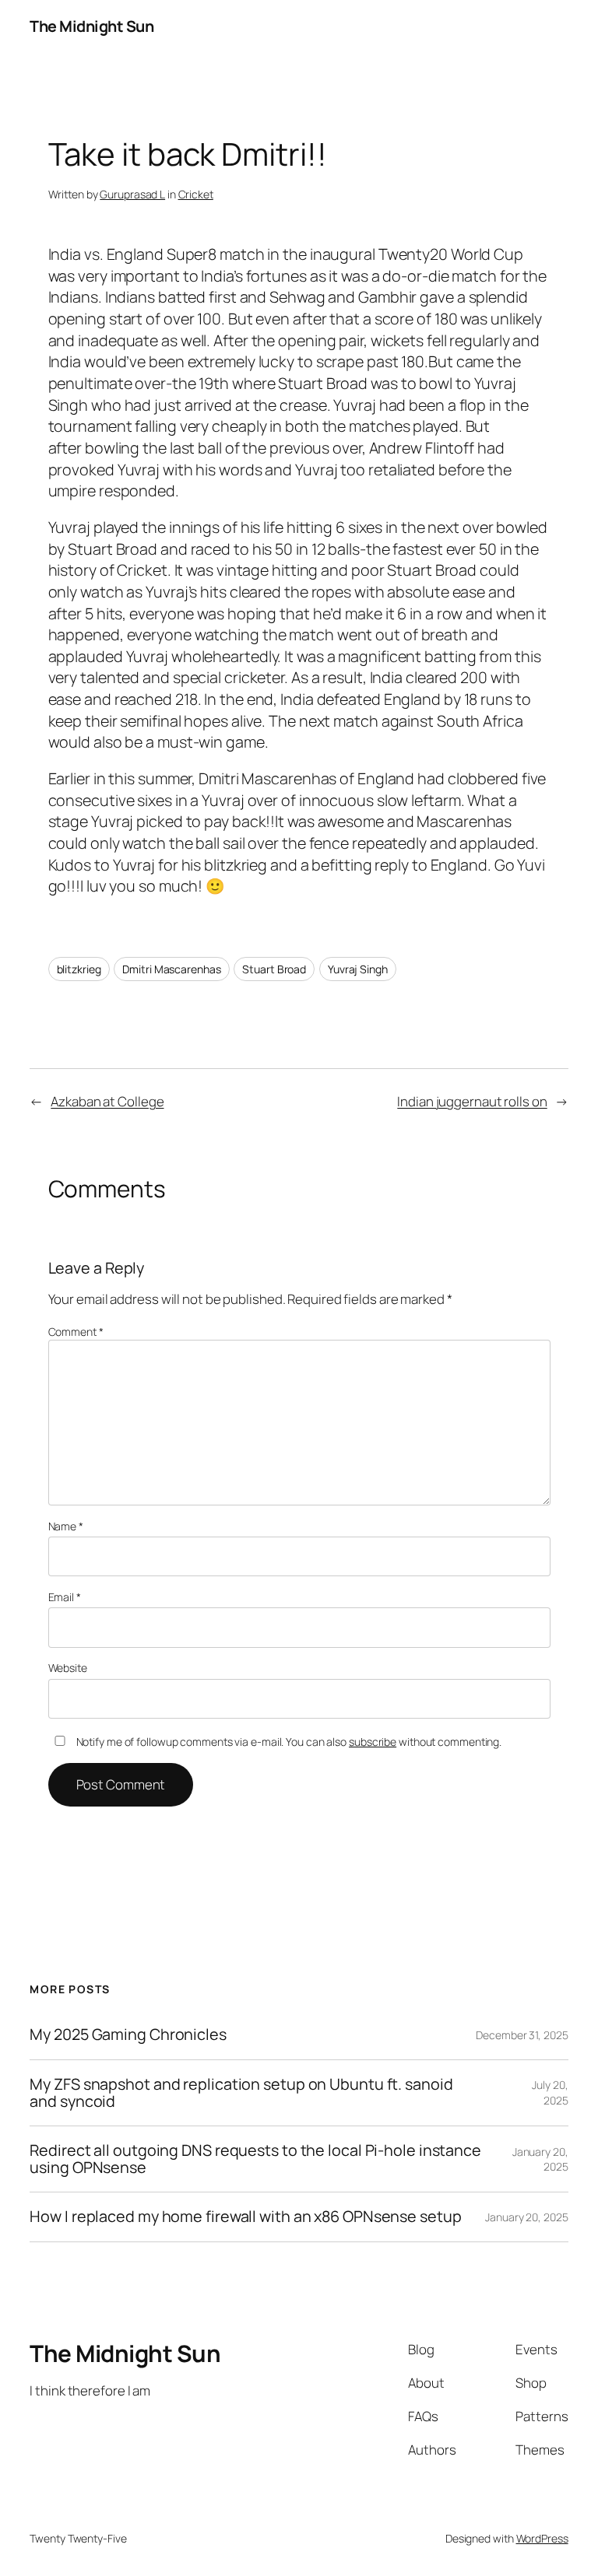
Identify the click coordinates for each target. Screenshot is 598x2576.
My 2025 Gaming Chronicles (128, 2035)
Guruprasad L (132, 194)
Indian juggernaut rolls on (472, 1101)
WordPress (542, 2538)
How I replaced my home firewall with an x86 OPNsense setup (245, 2217)
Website (68, 1668)
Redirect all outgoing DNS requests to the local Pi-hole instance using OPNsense (255, 2159)
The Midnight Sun (91, 26)
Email (65, 1597)
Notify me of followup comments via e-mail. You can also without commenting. (288, 1742)
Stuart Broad (274, 969)
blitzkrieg (79, 969)
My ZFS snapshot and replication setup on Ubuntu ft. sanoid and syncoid (241, 2093)
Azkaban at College (107, 1101)
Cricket (196, 194)
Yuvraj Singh (358, 969)
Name (66, 1526)
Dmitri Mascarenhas (171, 969)
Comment (76, 1332)
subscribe (373, 1742)
